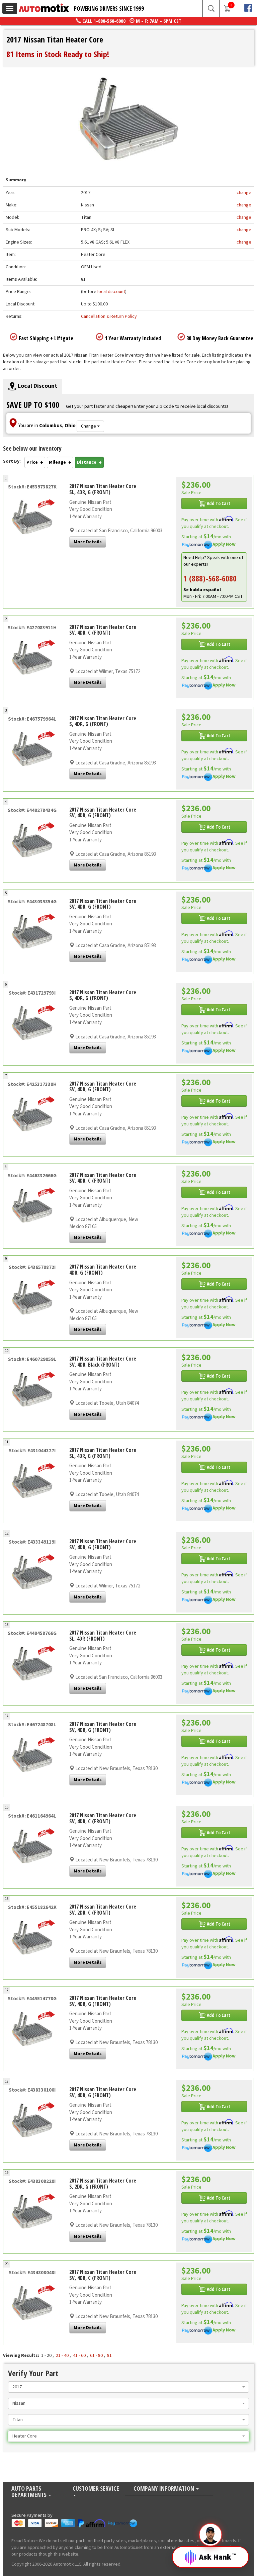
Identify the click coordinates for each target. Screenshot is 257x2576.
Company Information (164, 2489)
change (244, 193)
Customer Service (96, 2489)
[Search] (211, 8)
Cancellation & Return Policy (109, 316)
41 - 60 (79, 2356)
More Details (88, 542)
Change (89, 426)
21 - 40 (62, 2356)
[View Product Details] (32, 518)
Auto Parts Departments (30, 2492)
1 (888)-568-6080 (210, 578)
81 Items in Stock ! (58, 54)
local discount (111, 292)
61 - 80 (96, 2356)
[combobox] (128, 2387)
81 (109, 2356)
